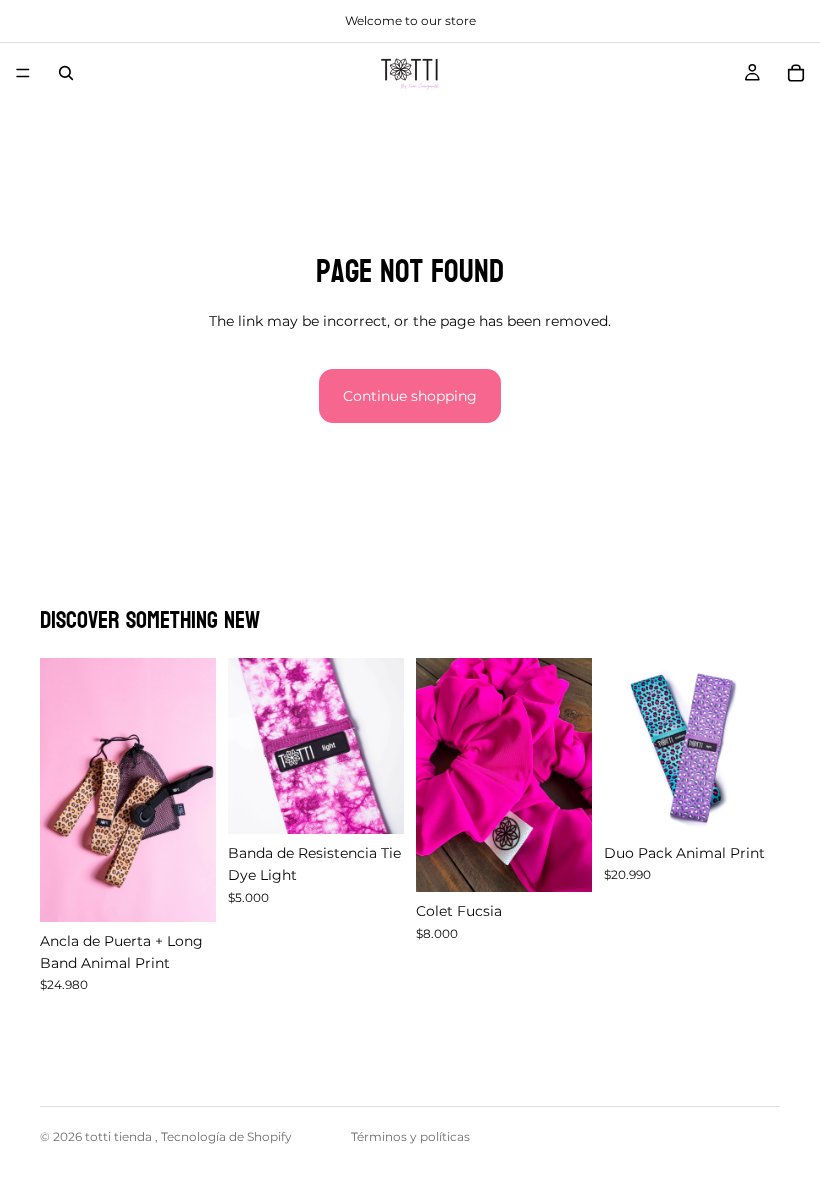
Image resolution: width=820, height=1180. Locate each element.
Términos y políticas (410, 1136)
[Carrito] (796, 73)
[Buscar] (66, 73)
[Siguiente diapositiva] (194, 790)
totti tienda (120, 1136)
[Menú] (23, 73)
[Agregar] (185, 891)
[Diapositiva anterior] (62, 790)
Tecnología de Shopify (226, 1136)
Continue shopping (410, 396)
